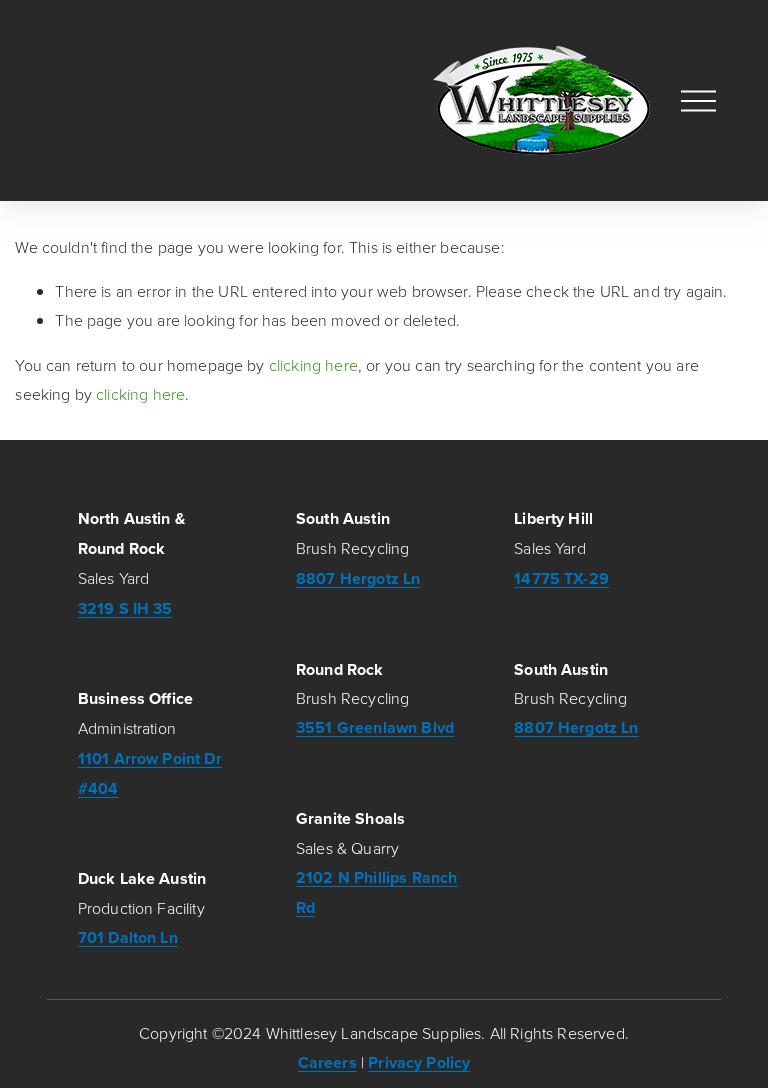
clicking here (313, 365)
